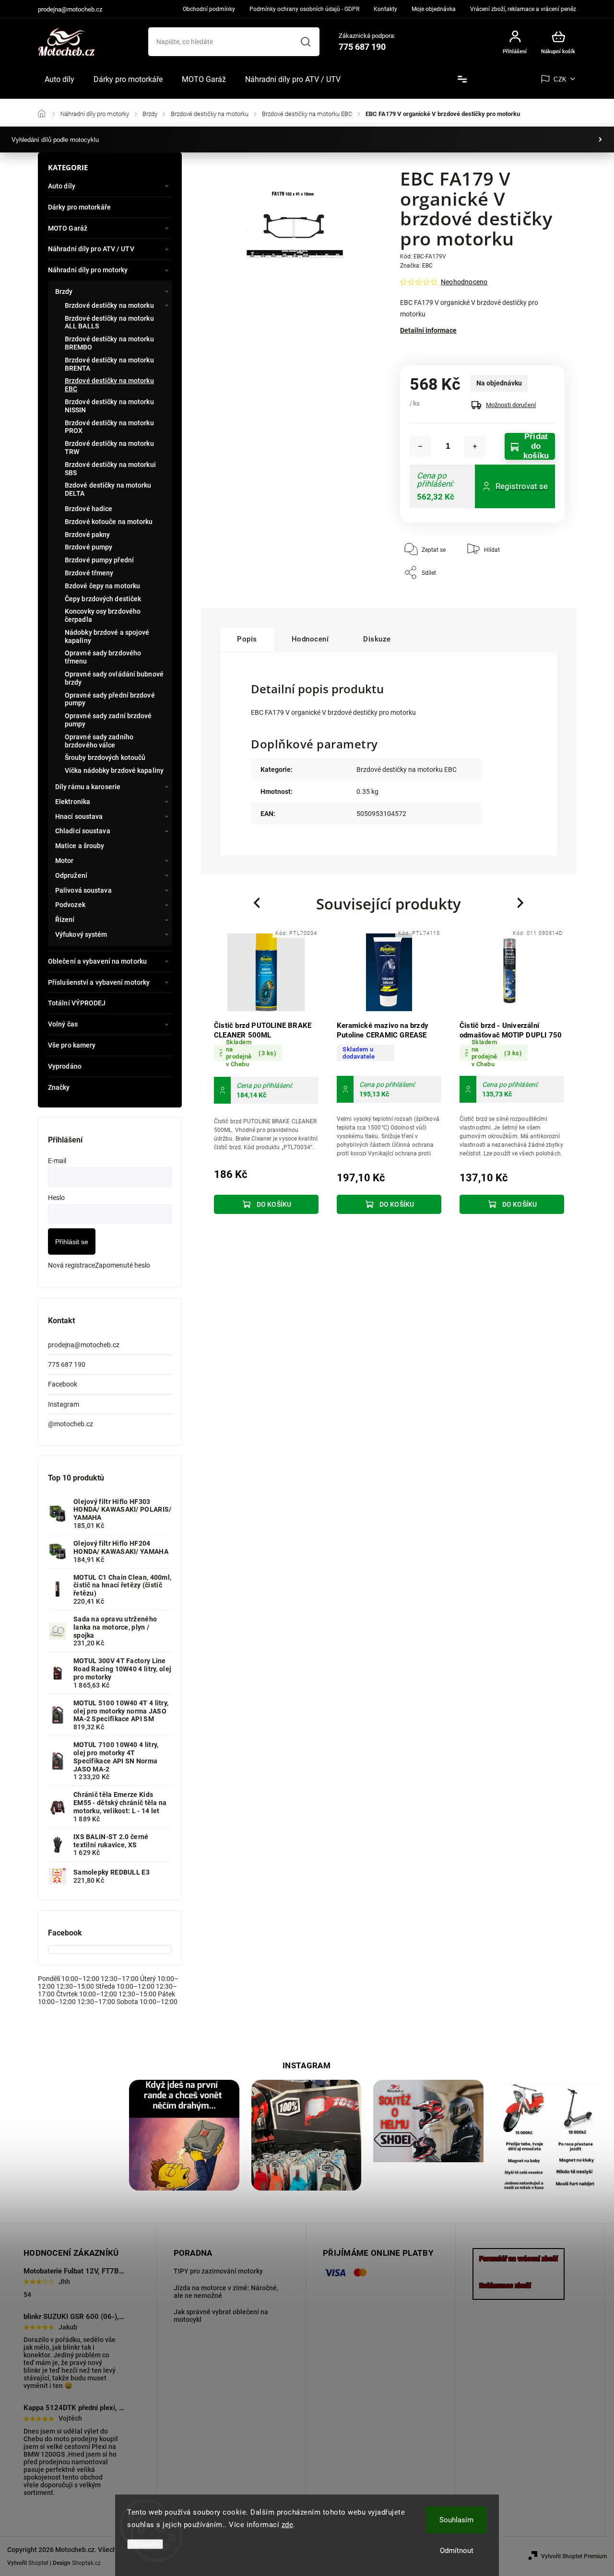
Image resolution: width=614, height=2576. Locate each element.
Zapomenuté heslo (123, 1265)
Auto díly (62, 186)
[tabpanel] (266, 1073)
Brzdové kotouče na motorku (109, 522)
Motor (65, 861)
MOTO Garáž (68, 228)
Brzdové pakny (87, 535)
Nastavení (145, 2544)
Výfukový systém (81, 934)
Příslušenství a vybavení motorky (99, 982)
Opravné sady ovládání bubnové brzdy (114, 678)
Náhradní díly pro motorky (88, 270)
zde (288, 2525)
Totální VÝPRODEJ (77, 1003)
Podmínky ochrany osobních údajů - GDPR (304, 9)
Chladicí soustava (83, 831)
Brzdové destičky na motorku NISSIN (109, 406)
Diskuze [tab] (377, 639)
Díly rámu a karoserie (88, 787)
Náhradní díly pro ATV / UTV (91, 249)
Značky (59, 1087)
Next (521, 903)
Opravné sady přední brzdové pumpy (110, 699)
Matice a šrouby (80, 846)
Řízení (65, 920)
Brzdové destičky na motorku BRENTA (109, 364)
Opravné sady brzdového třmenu (103, 657)
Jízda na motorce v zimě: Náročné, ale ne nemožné (226, 2292)
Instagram (64, 1404)
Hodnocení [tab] (310, 639)
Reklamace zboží (505, 2285)
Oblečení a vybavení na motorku (97, 961)
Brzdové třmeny (89, 573)
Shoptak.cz (86, 2563)
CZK (560, 79)
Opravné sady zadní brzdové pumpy (108, 720)
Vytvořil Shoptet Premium (574, 2556)
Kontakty (385, 9)
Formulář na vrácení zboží (519, 2259)
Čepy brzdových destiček (103, 599)
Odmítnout (457, 2551)
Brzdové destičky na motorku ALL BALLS (109, 322)
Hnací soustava (79, 816)
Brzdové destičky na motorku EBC (109, 385)
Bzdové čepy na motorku (102, 586)
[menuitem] (59, 80)
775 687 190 (67, 1364)
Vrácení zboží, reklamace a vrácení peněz (523, 9)
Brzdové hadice (89, 509)
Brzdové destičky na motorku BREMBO (109, 343)
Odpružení (71, 875)
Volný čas (63, 1024)
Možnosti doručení (511, 405)
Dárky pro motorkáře (79, 207)
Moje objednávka (434, 9)
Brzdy (64, 291)
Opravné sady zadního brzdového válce (99, 741)
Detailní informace (428, 330)
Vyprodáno (65, 1066)
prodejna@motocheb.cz (84, 1345)
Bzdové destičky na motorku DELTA (108, 489)
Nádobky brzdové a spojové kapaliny (107, 636)
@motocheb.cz (71, 1424)
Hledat (306, 42)
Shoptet (38, 2563)
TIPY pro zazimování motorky (218, 2271)
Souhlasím (456, 2520)
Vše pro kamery (72, 1045)
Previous (258, 903)
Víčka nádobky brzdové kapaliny (114, 770)
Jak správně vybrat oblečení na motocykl (221, 2316)
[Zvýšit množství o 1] (475, 446)
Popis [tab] (247, 639)
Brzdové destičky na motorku (109, 305)
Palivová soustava (83, 890)
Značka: (416, 266)
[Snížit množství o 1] (420, 446)
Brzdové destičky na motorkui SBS (110, 469)
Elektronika (73, 802)
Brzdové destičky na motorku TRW (109, 448)
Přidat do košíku (536, 446)
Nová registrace (71, 1265)
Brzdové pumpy (89, 547)
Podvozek (70, 905)
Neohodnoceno (464, 282)
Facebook (63, 1384)
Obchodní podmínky (209, 9)
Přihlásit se (72, 1242)
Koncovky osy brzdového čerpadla (103, 615)
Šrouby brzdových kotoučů (105, 758)
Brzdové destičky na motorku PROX (109, 427)
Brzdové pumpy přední (99, 560)
